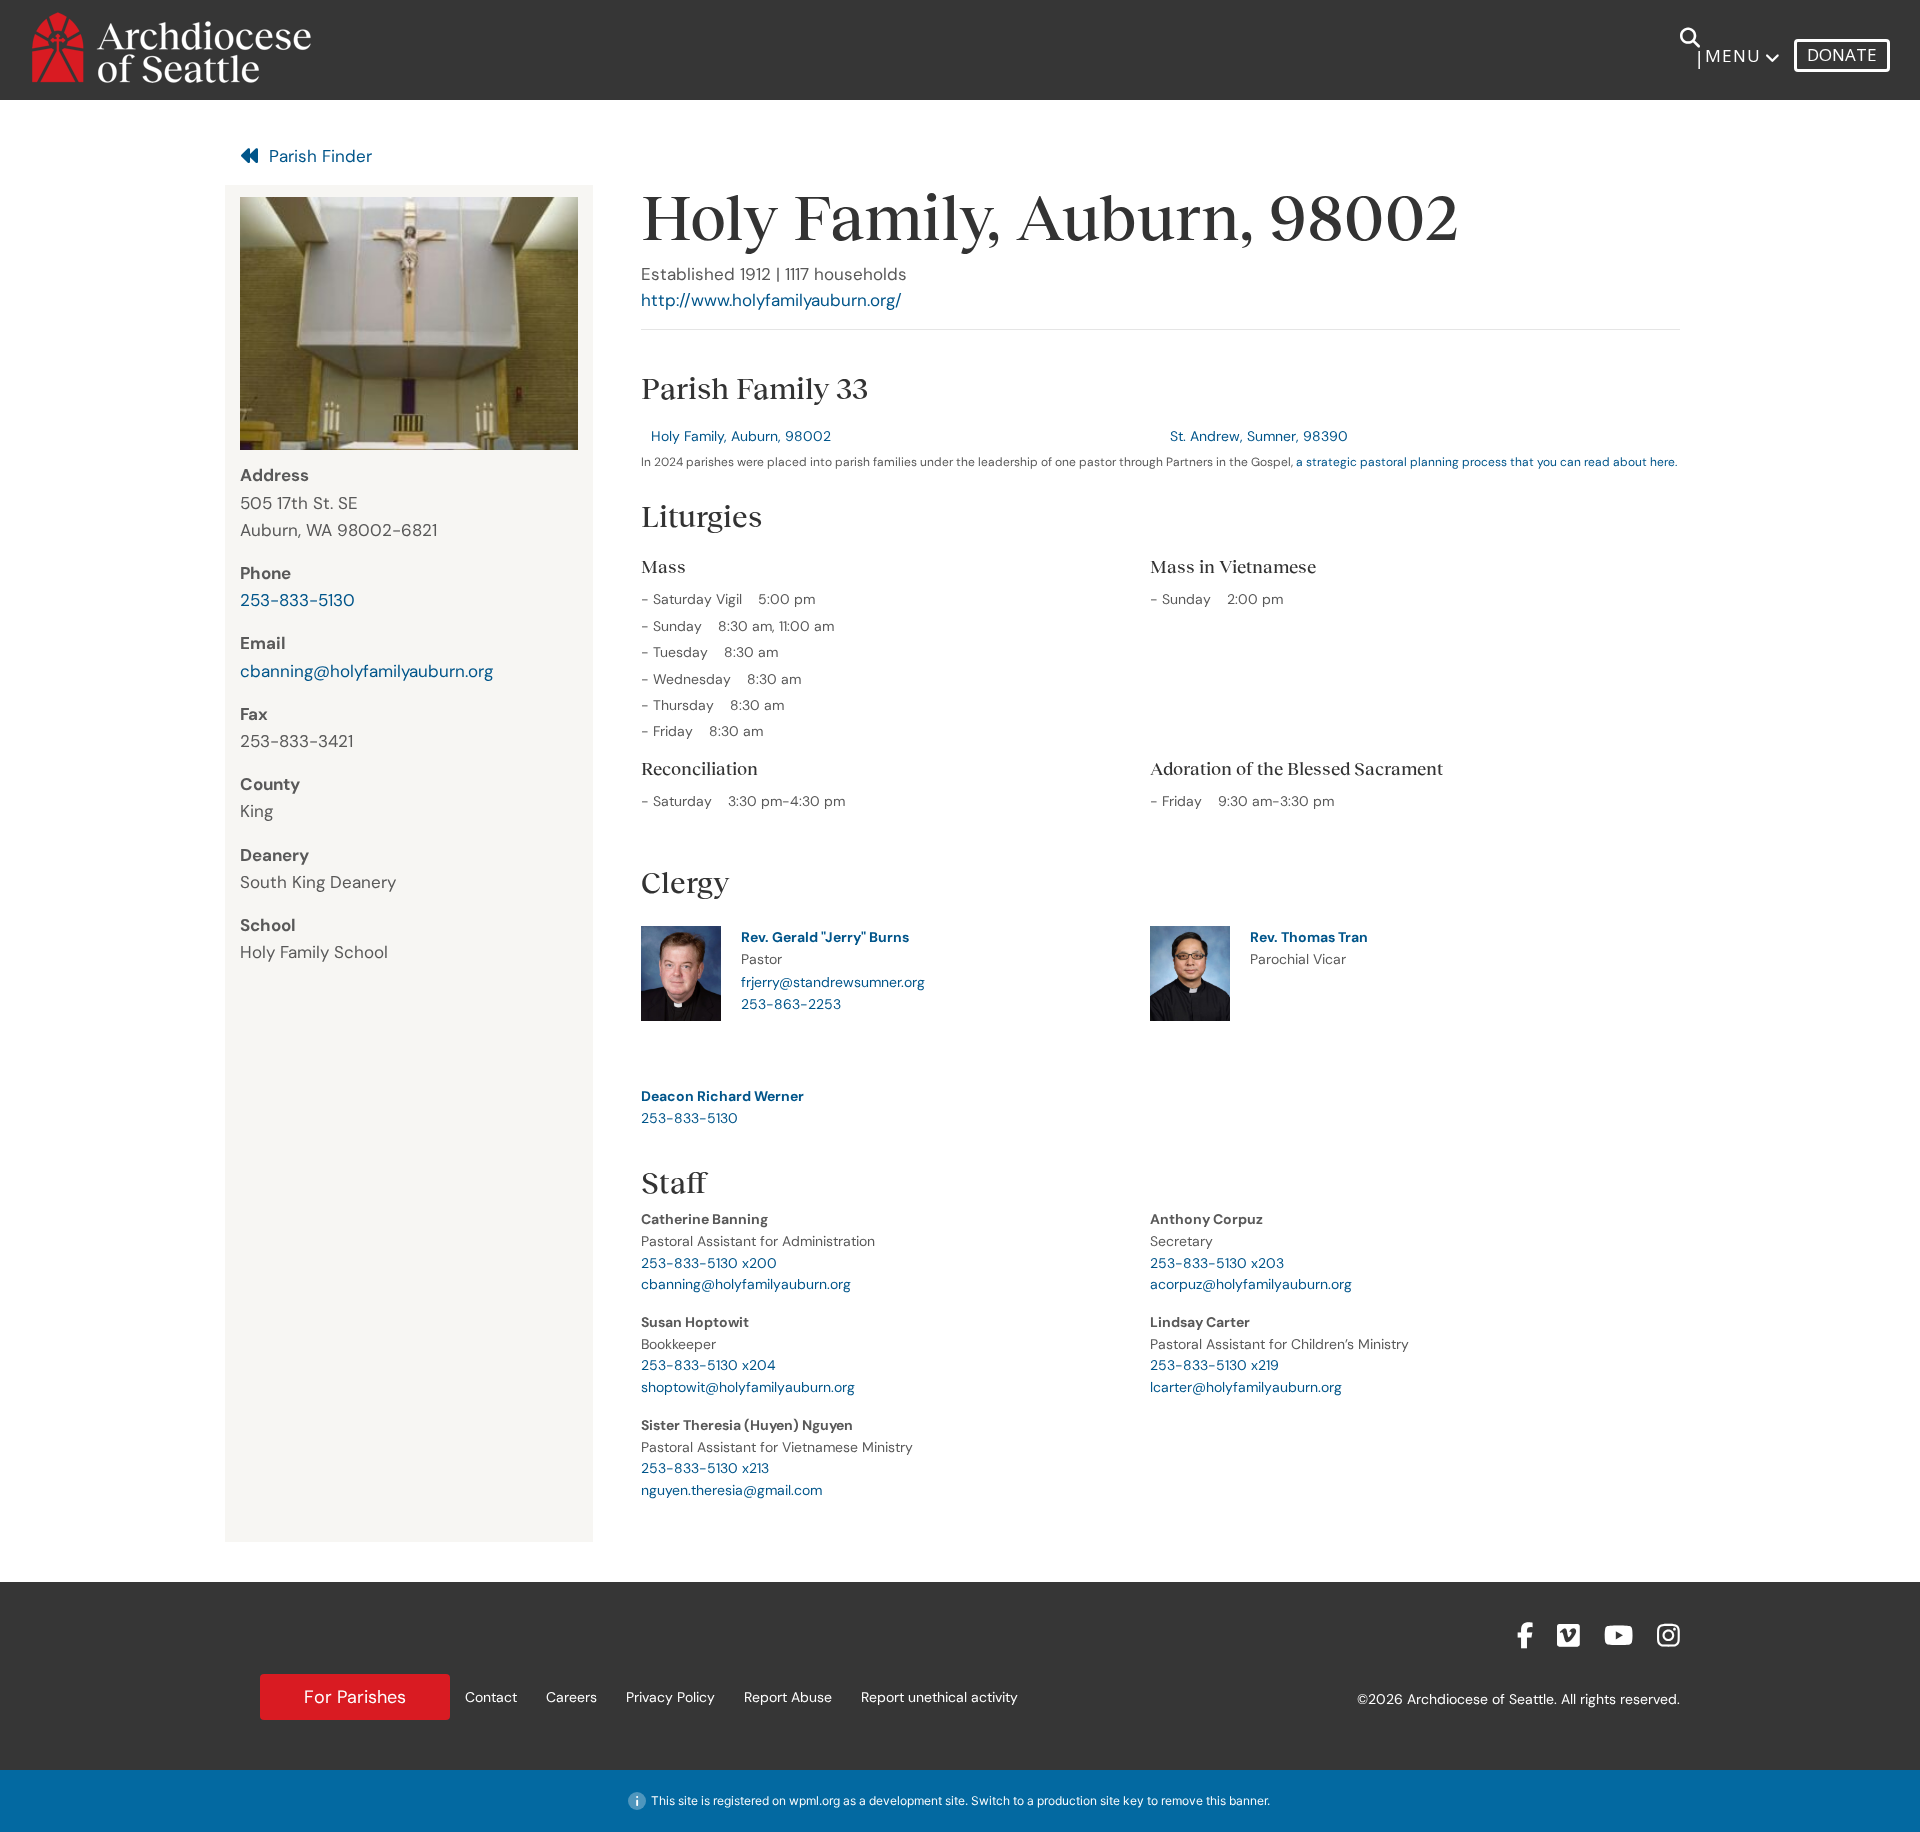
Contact (491, 1697)
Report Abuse (788, 1697)
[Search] (1678, 48)
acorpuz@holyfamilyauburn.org (1251, 1284)
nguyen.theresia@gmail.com (731, 1490)
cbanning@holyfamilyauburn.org (366, 671)
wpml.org (814, 1800)
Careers (571, 1697)
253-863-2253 (791, 1004)
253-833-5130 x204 (708, 1365)
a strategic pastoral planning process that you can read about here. (1486, 462)
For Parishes (355, 1697)
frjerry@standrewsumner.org (833, 982)
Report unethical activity (939, 1697)
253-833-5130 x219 (1214, 1365)
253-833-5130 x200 (709, 1263)
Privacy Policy (670, 1697)
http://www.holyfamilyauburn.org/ (771, 300)
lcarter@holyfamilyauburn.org (1246, 1387)
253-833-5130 (297, 600)
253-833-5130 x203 (1217, 1263)
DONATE (1842, 54)
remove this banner (1214, 1800)
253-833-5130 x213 (705, 1468)
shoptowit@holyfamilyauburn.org (748, 1387)
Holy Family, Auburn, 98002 (741, 436)
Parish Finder (320, 156)
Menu (1733, 55)
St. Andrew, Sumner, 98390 (1259, 436)
